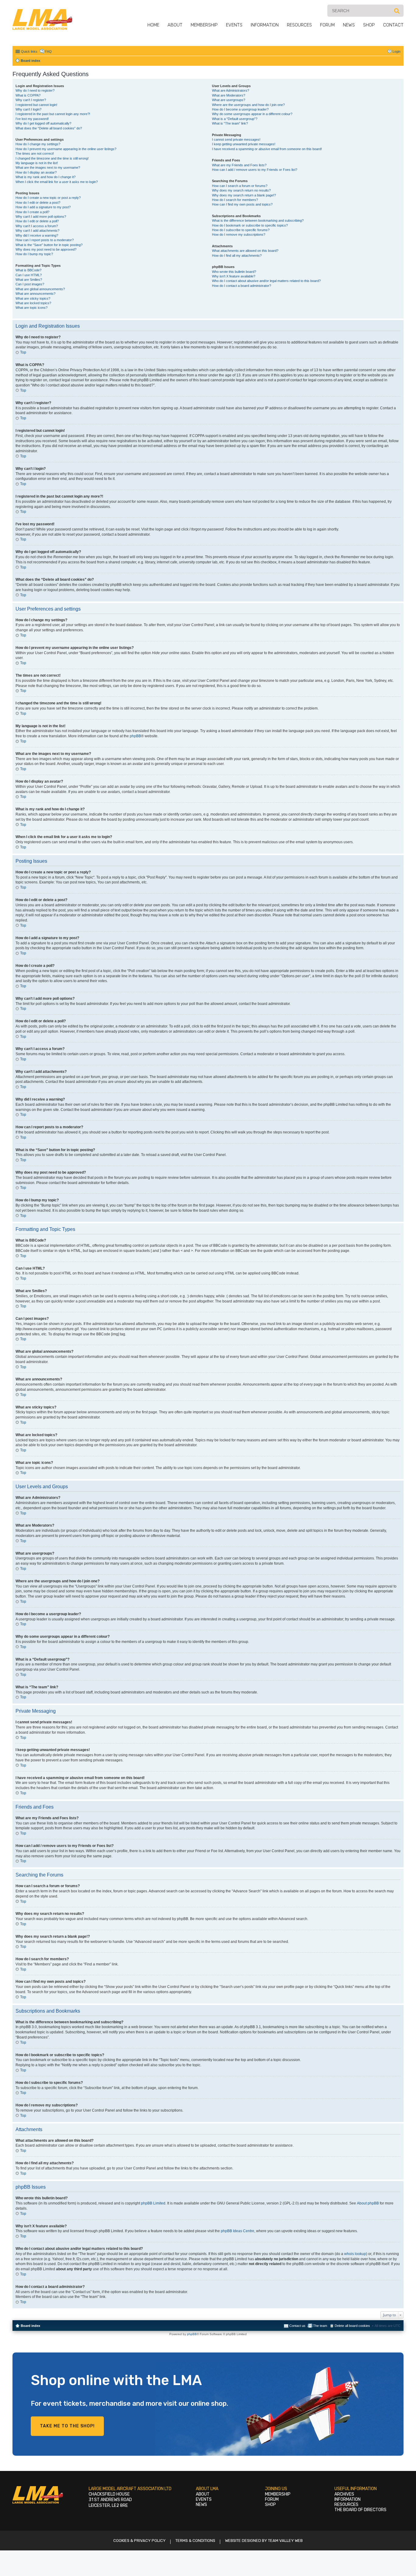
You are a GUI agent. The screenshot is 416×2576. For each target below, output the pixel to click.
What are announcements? (35, 294)
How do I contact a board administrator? (241, 286)
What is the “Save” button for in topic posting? (49, 245)
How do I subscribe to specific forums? (241, 230)
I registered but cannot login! (36, 105)
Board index (30, 2326)
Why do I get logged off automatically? (43, 123)
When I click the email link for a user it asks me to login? (57, 182)
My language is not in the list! (37, 163)
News (349, 25)
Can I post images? (30, 284)
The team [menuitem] (320, 2326)
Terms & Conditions (195, 2541)
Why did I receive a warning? (37, 235)
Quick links (29, 51)
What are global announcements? (40, 289)
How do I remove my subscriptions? (239, 234)
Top (23, 352)
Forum (327, 25)
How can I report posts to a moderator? (45, 240)
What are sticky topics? (33, 298)
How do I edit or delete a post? (38, 203)
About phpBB (368, 2203)
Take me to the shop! (67, 2426)
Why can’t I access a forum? (37, 226)
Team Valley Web (285, 2541)
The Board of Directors (360, 2510)
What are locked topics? (33, 303)
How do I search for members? (235, 200)
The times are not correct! (35, 153)
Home (153, 25)
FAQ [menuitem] (48, 51)
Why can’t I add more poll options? (41, 217)
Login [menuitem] (397, 51)
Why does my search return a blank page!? (244, 195)
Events (234, 25)
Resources (299, 25)
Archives (344, 2494)
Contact (393, 25)
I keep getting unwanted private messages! (244, 144)
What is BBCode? (28, 270)
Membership (204, 25)
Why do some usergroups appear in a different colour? (252, 114)
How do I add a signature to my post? (43, 207)
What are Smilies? (29, 280)
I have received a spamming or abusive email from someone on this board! (267, 149)
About (175, 25)
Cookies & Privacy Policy (139, 2541)
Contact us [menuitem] (297, 2326)
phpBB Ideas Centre (238, 2231)
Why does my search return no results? (241, 190)
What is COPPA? (28, 95)
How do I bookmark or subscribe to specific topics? (250, 225)
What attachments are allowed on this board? (245, 251)
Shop (369, 25)
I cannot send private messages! (236, 139)
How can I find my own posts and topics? (242, 204)
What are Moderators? (229, 95)
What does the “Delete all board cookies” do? (49, 128)
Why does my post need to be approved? (46, 249)
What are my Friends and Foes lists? (239, 165)
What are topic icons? (32, 308)
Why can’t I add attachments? (37, 231)
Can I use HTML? (29, 275)
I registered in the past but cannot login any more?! (53, 114)
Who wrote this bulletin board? (234, 272)
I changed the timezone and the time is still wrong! (52, 158)
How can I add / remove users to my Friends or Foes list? (255, 170)
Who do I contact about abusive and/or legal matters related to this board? (266, 281)
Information (265, 25)
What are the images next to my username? (48, 167)
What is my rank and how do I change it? (46, 177)
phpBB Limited (153, 2203)
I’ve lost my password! (32, 119)
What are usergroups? (229, 100)
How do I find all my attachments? (237, 255)
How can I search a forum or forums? (240, 186)
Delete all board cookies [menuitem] (352, 2326)
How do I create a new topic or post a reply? (48, 198)
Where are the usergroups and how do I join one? (248, 105)
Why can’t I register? (31, 100)
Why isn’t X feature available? (234, 276)
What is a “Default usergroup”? (235, 119)
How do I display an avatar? (36, 172)
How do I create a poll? (32, 212)
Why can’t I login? (28, 109)
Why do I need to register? (35, 90)
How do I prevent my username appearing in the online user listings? (66, 149)
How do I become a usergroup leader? (240, 109)
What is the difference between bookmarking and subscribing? (258, 220)
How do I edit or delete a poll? (37, 221)
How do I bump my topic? (34, 254)
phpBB (135, 736)
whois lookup (355, 2254)
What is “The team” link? (230, 123)
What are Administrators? (231, 90)
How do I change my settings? (38, 144)
